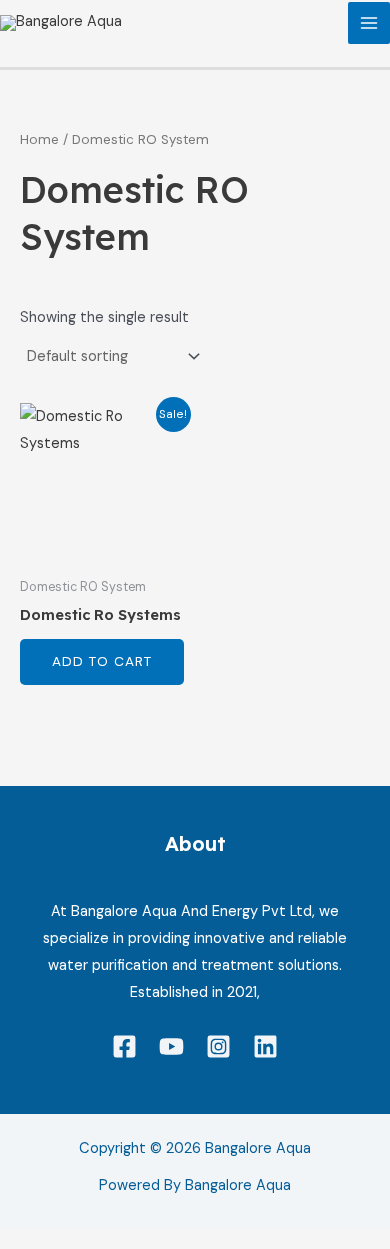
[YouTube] (171, 1046)
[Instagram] (218, 1046)
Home (39, 139)
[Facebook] (124, 1046)
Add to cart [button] (102, 661)
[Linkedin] (265, 1046)
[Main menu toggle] (369, 23)
